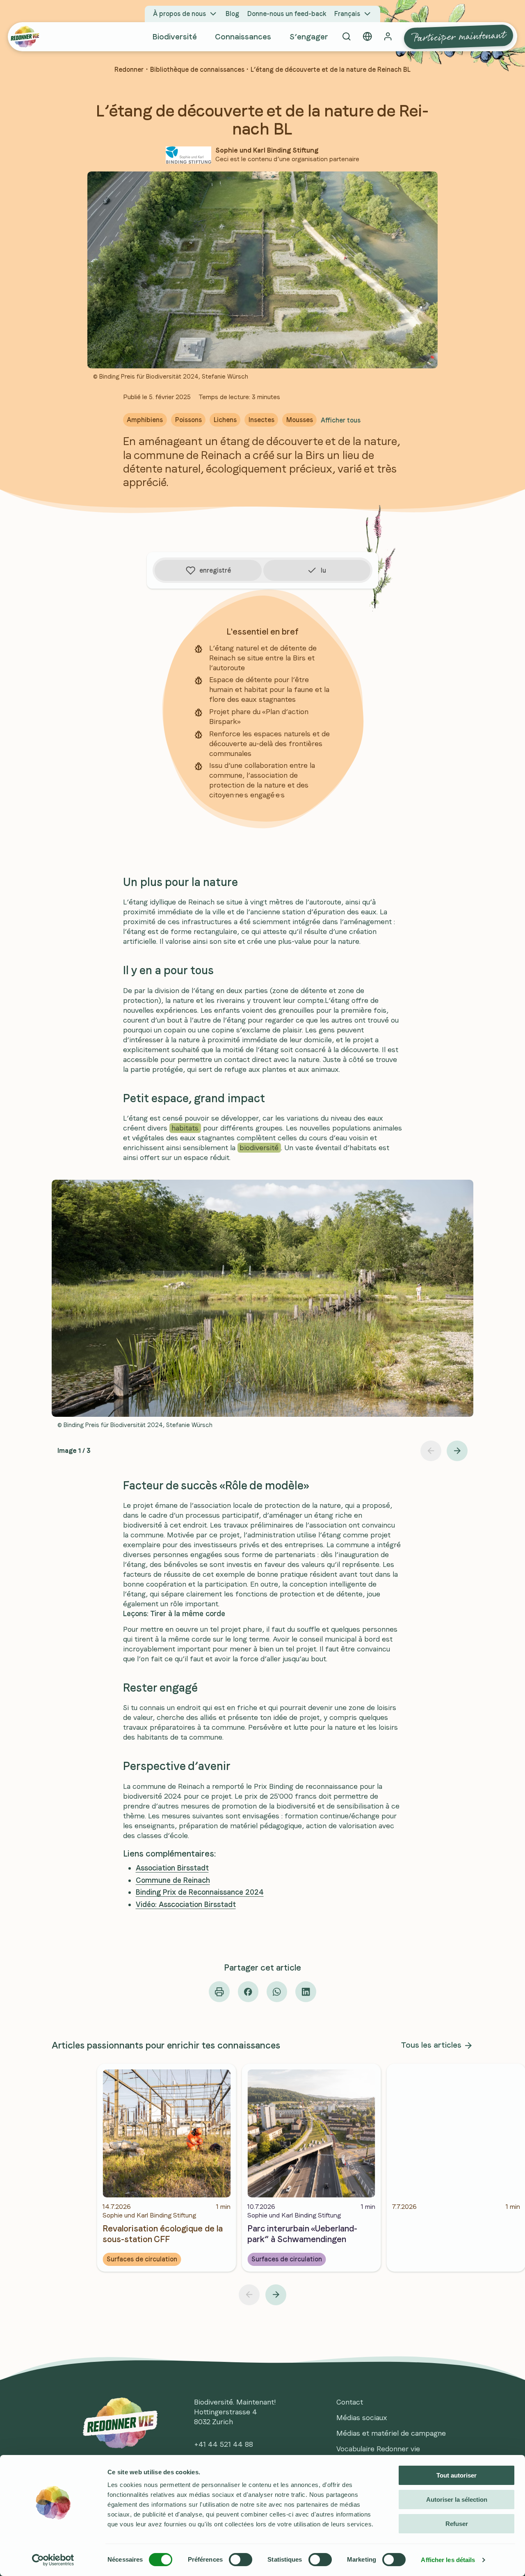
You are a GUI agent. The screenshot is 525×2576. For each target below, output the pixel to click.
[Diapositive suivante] (457, 1451)
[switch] (241, 2560)
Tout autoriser (457, 2475)
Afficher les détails (448, 2560)
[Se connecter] (388, 37)
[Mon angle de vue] (367, 37)
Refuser (457, 2524)
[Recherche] (346, 37)
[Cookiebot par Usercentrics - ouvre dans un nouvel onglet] (53, 2560)
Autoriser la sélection (457, 2499)
